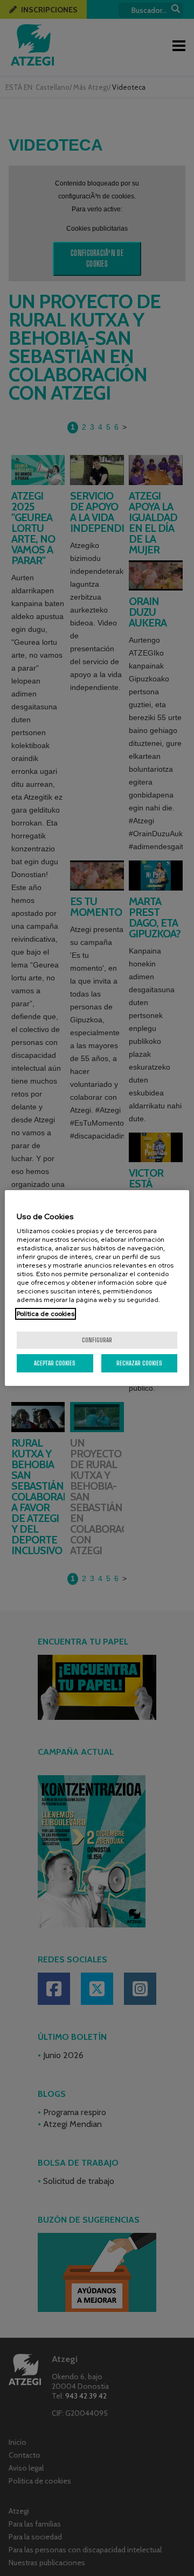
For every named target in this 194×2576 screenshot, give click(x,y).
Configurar (97, 1340)
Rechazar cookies (139, 1363)
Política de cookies (46, 1314)
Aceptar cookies (55, 1363)
